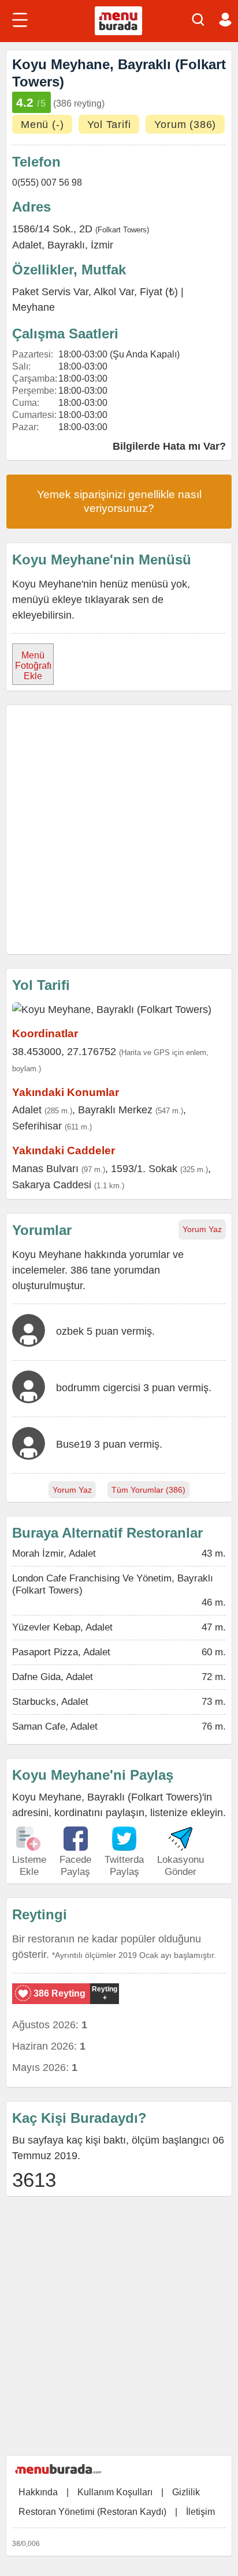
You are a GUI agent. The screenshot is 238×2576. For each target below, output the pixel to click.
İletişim (200, 2512)
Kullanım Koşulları (115, 2492)
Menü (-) (42, 125)
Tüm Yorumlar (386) (148, 1490)
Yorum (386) (185, 125)
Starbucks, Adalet (50, 1702)
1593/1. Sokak (144, 1169)
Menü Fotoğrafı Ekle (33, 666)
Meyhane (34, 307)
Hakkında (38, 2492)
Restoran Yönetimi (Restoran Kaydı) (92, 2512)
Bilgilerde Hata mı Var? (169, 446)
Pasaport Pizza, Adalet (61, 1652)
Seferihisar (37, 1126)
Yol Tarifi (109, 125)
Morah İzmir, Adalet (54, 1553)
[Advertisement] (119, 830)
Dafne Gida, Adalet (53, 1677)
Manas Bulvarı (45, 1169)
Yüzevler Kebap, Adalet (62, 1627)
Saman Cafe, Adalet (55, 1726)
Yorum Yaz (202, 1229)
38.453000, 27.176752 (64, 1052)
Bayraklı (66, 245)
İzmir (102, 245)
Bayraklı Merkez (115, 1110)
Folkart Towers (122, 230)
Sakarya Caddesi (52, 1185)
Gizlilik (186, 2492)
